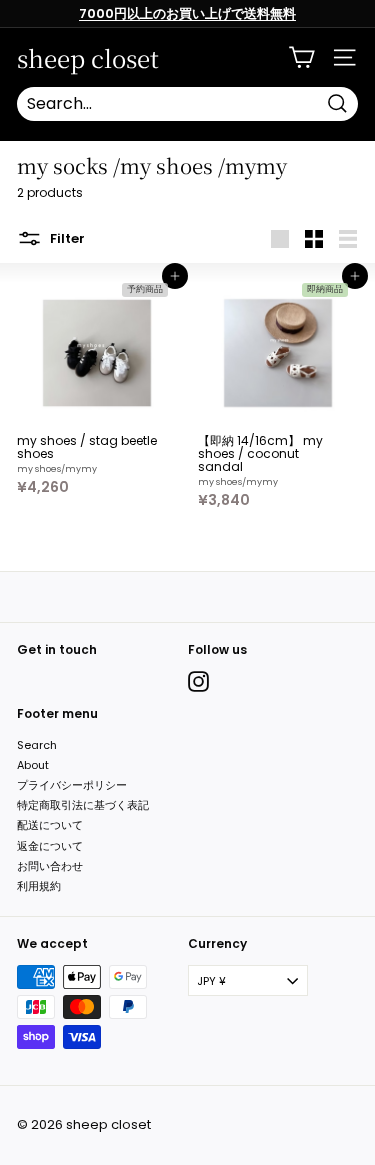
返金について (50, 846)
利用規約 (39, 886)
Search (37, 745)
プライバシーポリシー (72, 785)
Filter (66, 237)
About (33, 765)
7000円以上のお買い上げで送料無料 (187, 13)
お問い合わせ (50, 866)
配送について (50, 825)
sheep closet (88, 58)
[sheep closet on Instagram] (198, 681)
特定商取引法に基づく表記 (83, 805)
